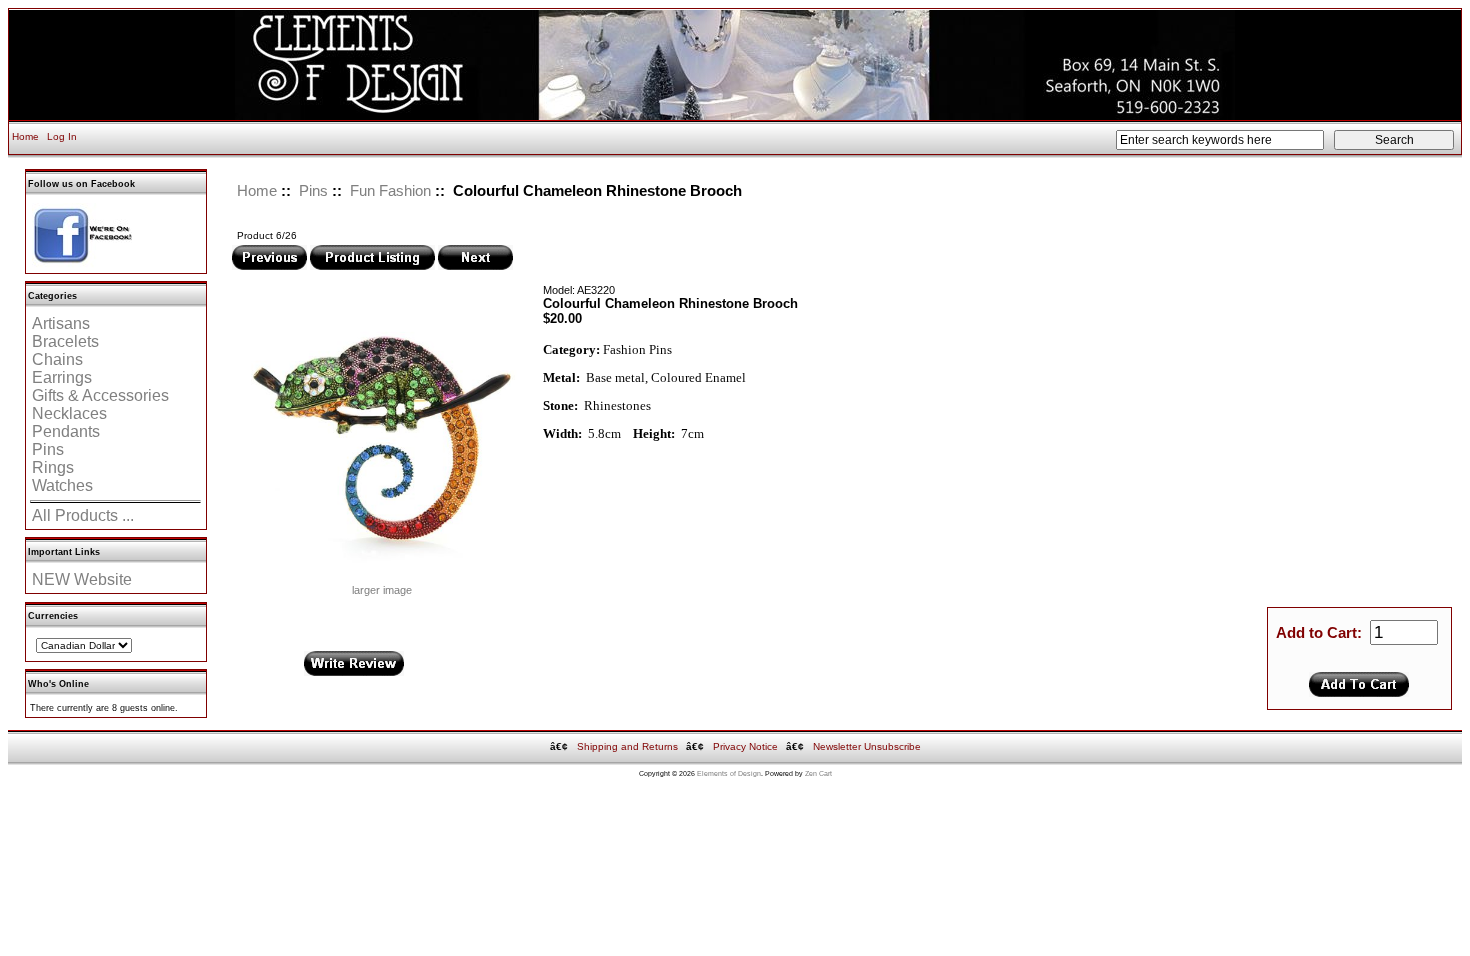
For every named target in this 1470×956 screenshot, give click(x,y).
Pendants (66, 431)
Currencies (53, 616)
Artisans (61, 323)
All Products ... (83, 515)
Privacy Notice (745, 746)
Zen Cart (818, 773)
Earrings (62, 377)
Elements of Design (729, 773)
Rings (53, 467)
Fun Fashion (390, 190)
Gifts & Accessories (100, 395)
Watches (62, 485)
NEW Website (82, 579)
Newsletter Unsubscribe (867, 746)
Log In (62, 136)
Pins (313, 190)
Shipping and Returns (627, 746)
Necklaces (69, 413)
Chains (57, 359)
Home (25, 136)
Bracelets (65, 341)
